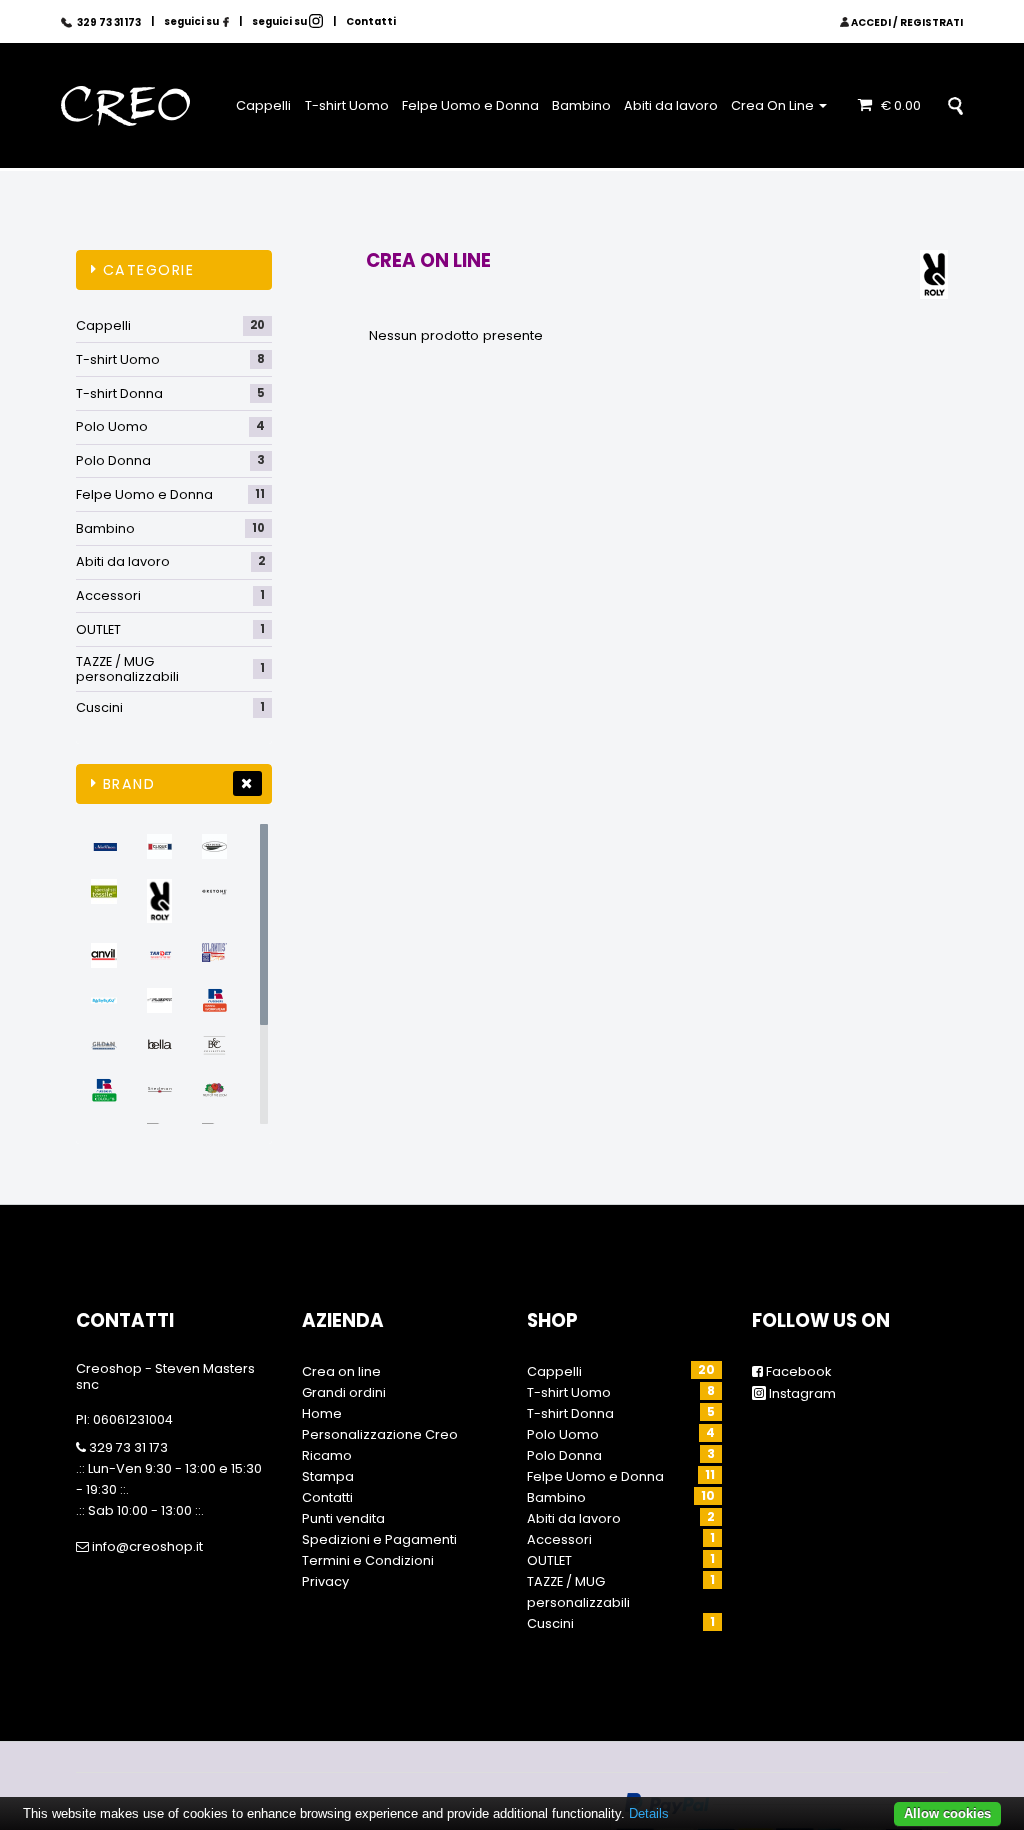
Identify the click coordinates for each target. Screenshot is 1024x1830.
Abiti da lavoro (671, 105)
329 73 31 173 (127, 1447)
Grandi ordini (344, 1392)
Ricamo (327, 1455)
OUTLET (170, 629)
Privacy (325, 1581)
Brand (129, 784)
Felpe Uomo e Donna (470, 105)
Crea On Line (774, 105)
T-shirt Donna (170, 393)
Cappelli (263, 105)
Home (322, 1413)
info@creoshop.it (146, 1546)
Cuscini (170, 707)
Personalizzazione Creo (380, 1434)
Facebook (797, 1371)
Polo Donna (170, 460)
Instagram (801, 1393)
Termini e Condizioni (368, 1560)
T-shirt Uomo (347, 105)
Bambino (581, 105)
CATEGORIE (149, 270)
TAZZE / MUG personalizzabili (170, 669)
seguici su (192, 21)
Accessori (170, 595)
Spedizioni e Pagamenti (379, 1539)
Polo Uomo (170, 426)
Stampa (328, 1476)
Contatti (371, 21)
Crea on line (341, 1371)
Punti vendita (343, 1518)
